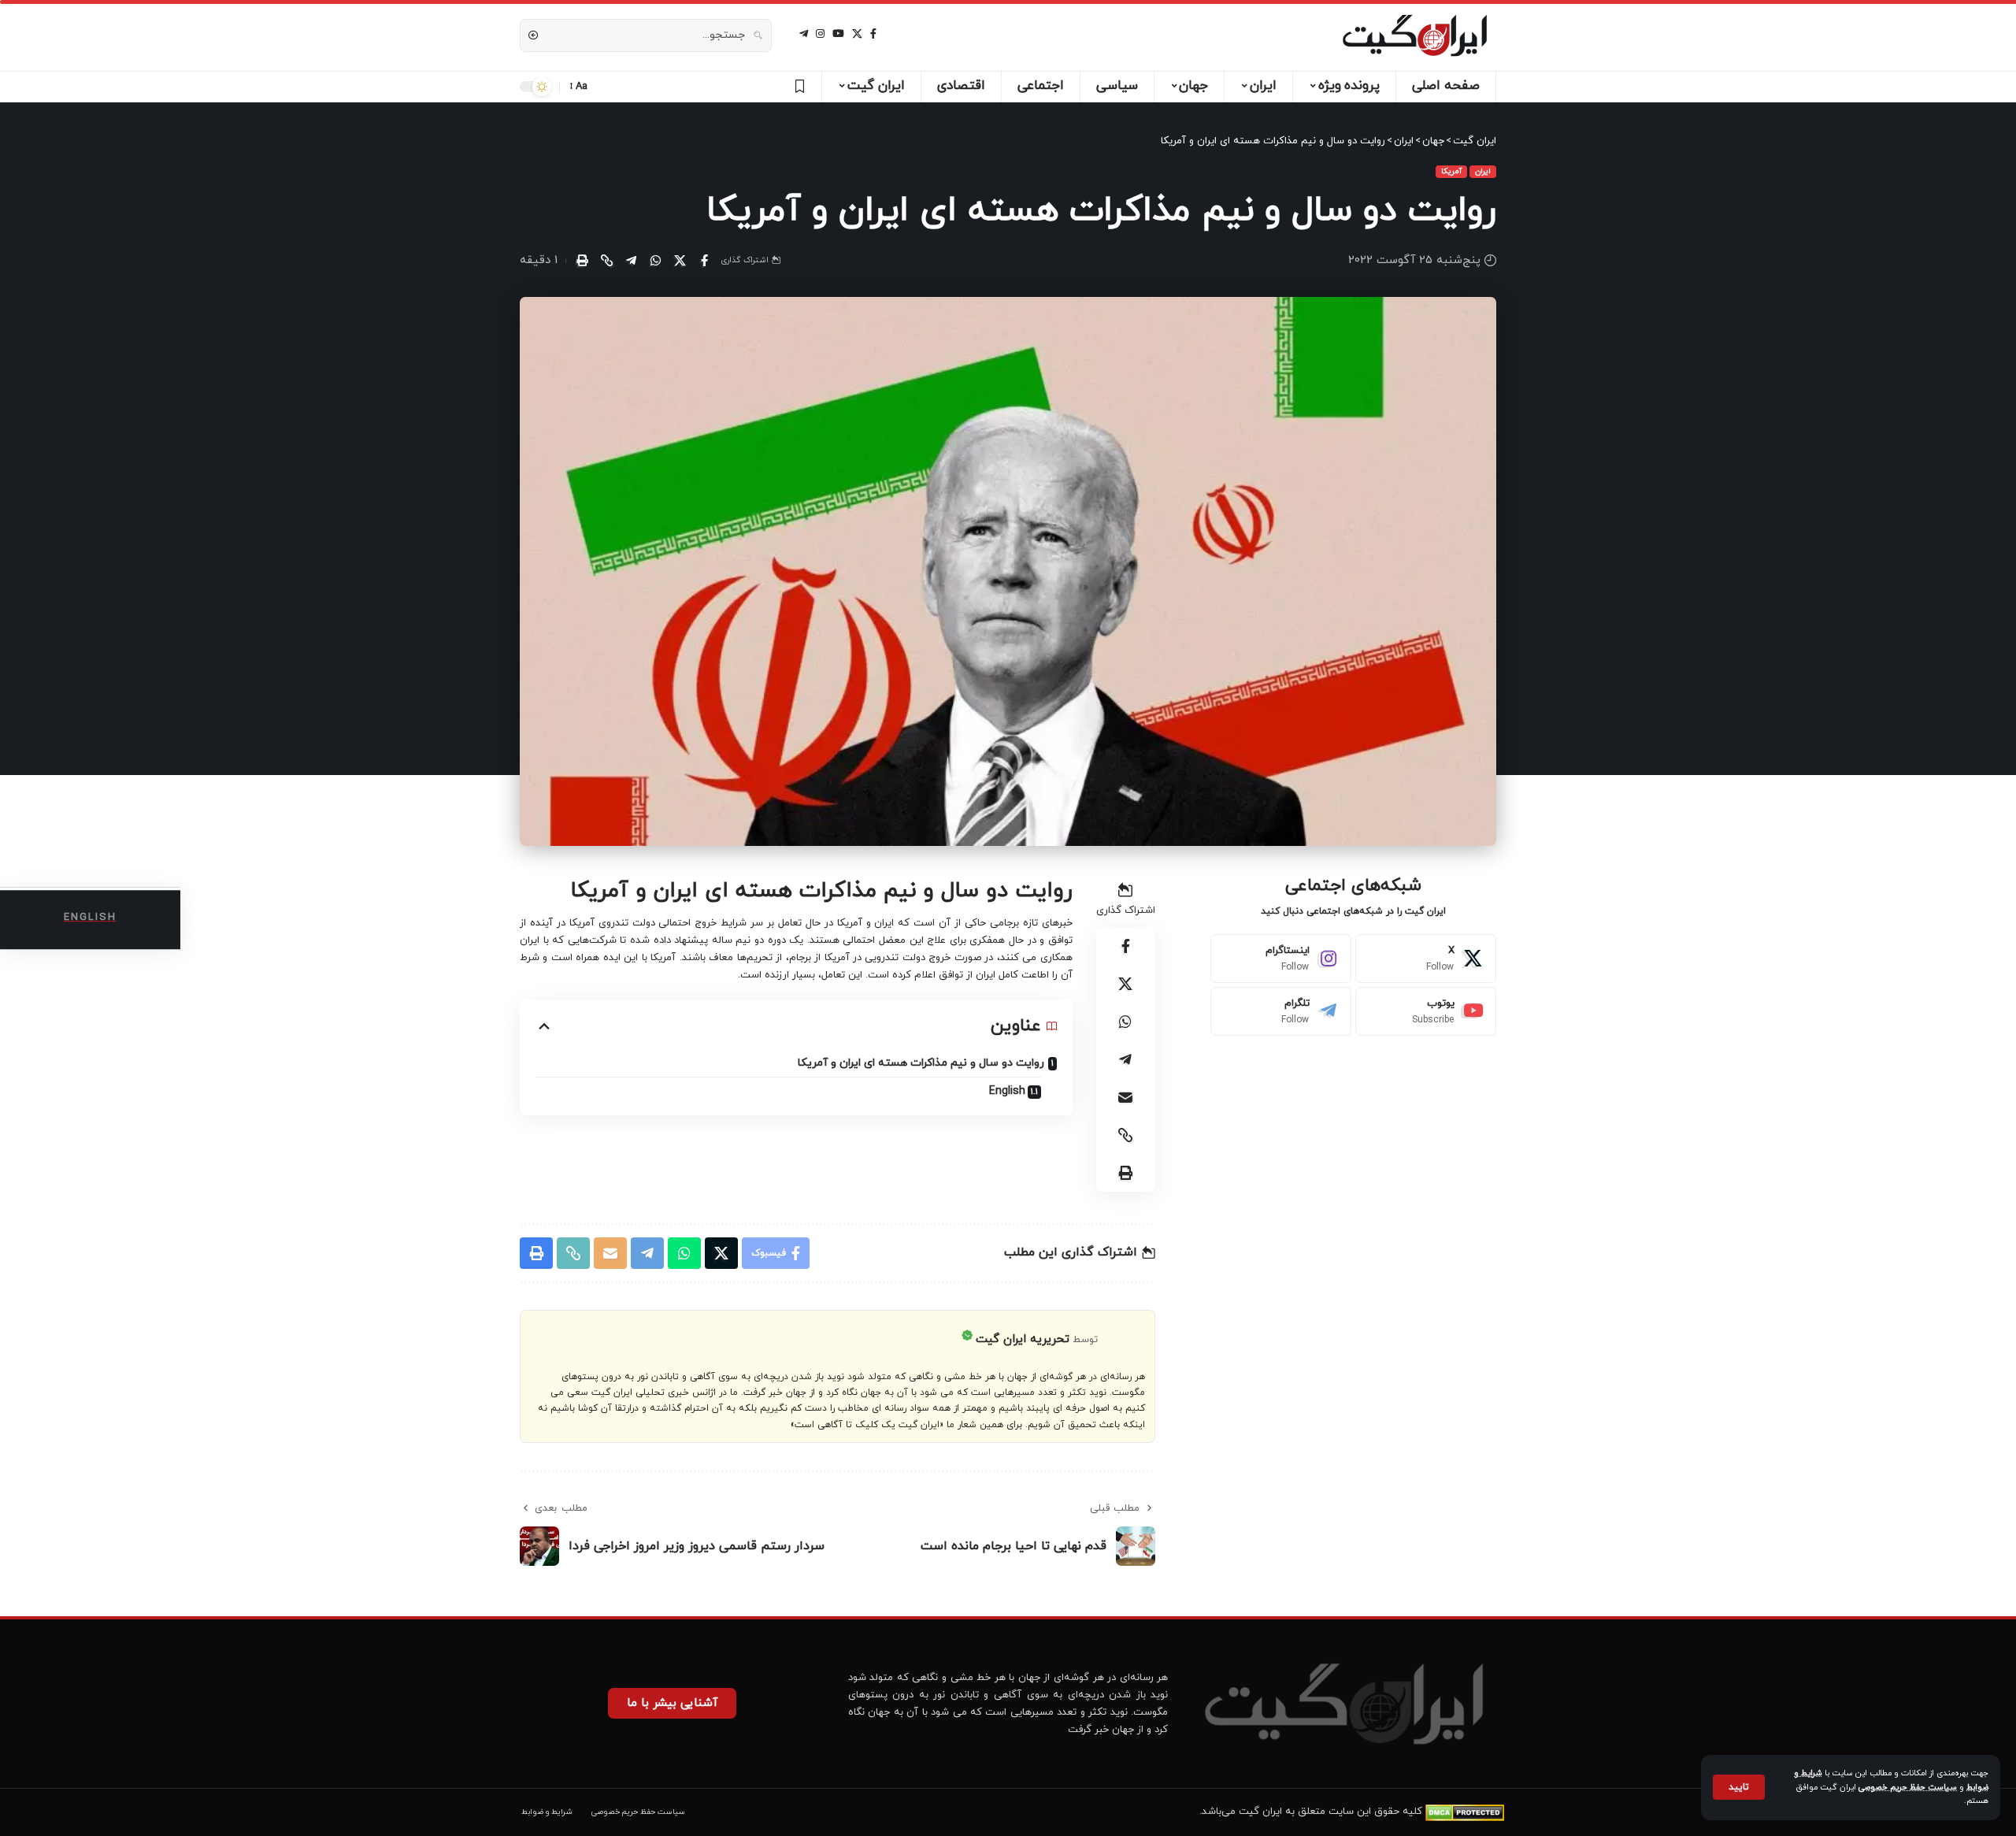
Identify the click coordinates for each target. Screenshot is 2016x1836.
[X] (857, 34)
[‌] (797, 87)
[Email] (1125, 1097)
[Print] (582, 261)
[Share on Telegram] (631, 261)
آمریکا (1451, 171)
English (1007, 1091)
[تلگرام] (804, 34)
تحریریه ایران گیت (1023, 1339)
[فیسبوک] (873, 34)
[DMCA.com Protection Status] (1465, 1812)
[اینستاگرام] (820, 34)
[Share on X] (680, 261)
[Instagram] (1281, 959)
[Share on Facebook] (704, 261)
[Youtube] (1426, 1011)
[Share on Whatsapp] (655, 261)
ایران (1483, 171)
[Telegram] (1281, 1011)
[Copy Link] (606, 261)
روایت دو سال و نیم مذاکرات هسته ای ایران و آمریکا (921, 1063)
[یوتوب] (838, 34)
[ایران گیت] (1415, 35)
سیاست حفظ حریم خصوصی (1908, 1788)
